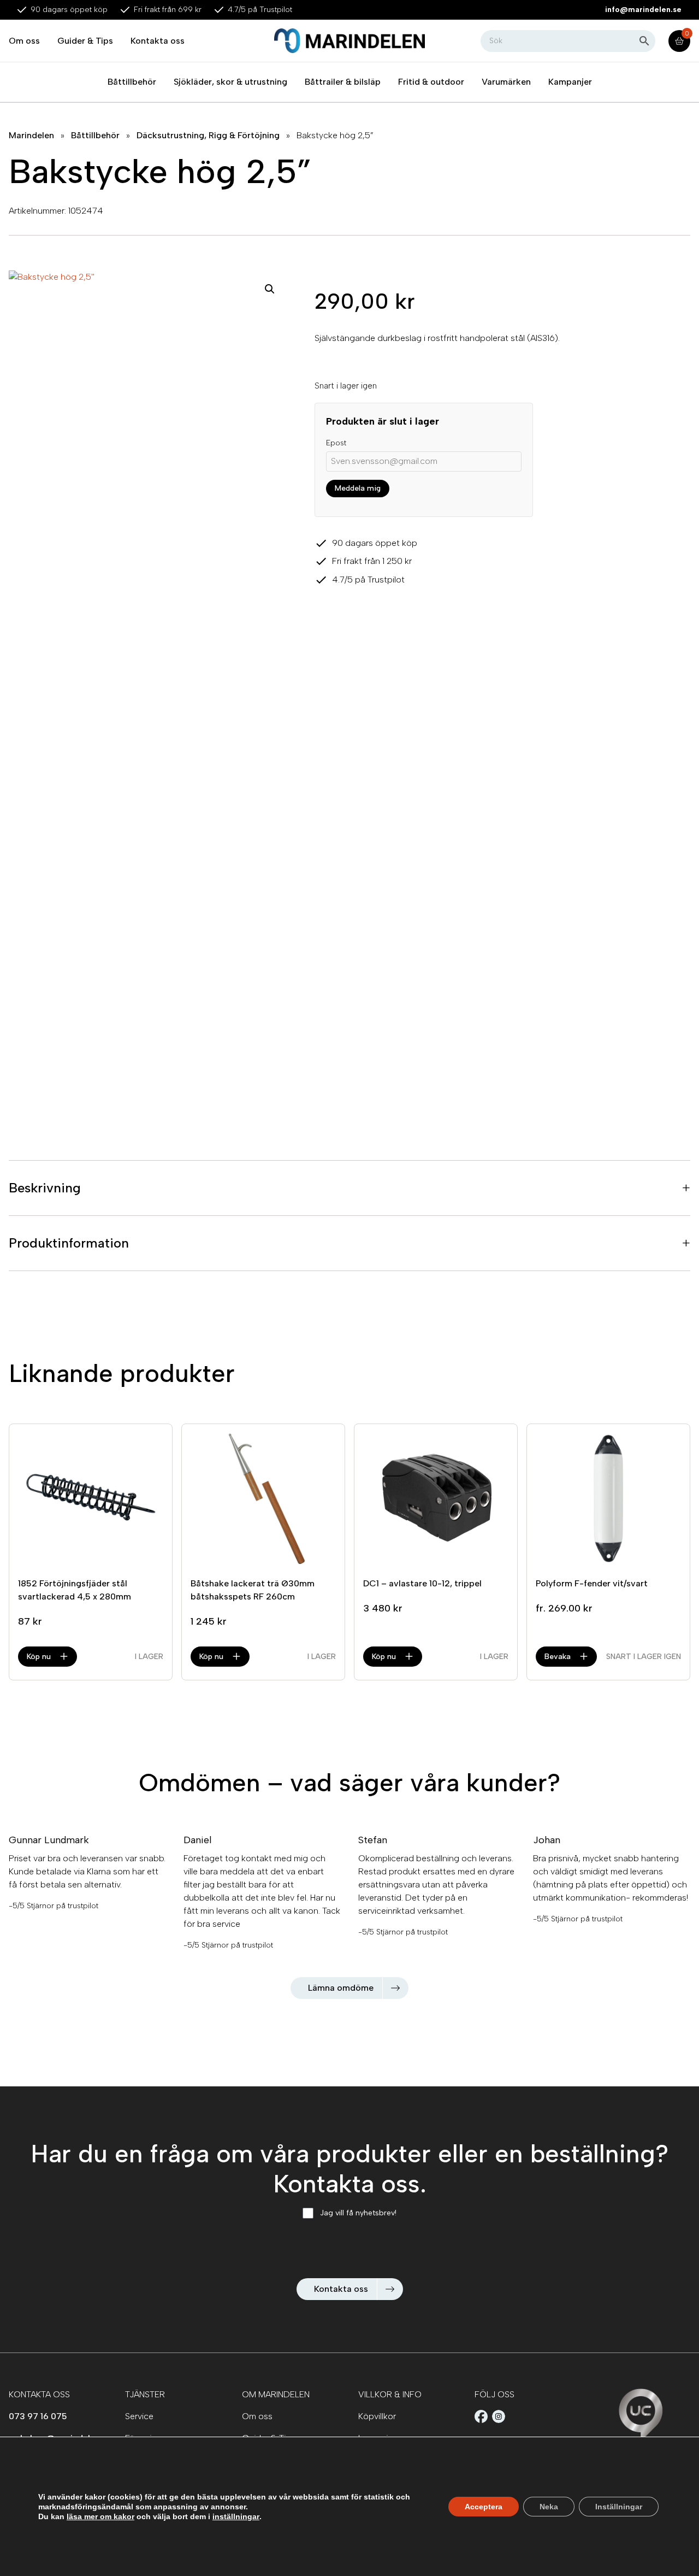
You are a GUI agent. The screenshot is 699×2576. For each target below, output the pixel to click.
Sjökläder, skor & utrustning (230, 82)
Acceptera (484, 2507)
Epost (336, 443)
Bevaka (558, 1657)
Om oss (24, 41)
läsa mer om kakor (100, 2516)
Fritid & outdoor (431, 82)
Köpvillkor (377, 2416)
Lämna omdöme (341, 1988)
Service (139, 2416)
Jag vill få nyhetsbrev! (358, 2213)
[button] (270, 289)
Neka (549, 2507)
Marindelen (31, 135)
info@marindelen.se (643, 10)
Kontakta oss (158, 41)
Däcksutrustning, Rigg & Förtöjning (208, 135)
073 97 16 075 (38, 2416)
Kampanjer (570, 82)
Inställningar (619, 2507)
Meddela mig (358, 488)
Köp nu (39, 1657)
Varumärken (506, 82)
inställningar (236, 2516)
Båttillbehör (132, 82)
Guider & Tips (85, 41)
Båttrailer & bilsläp (343, 82)
